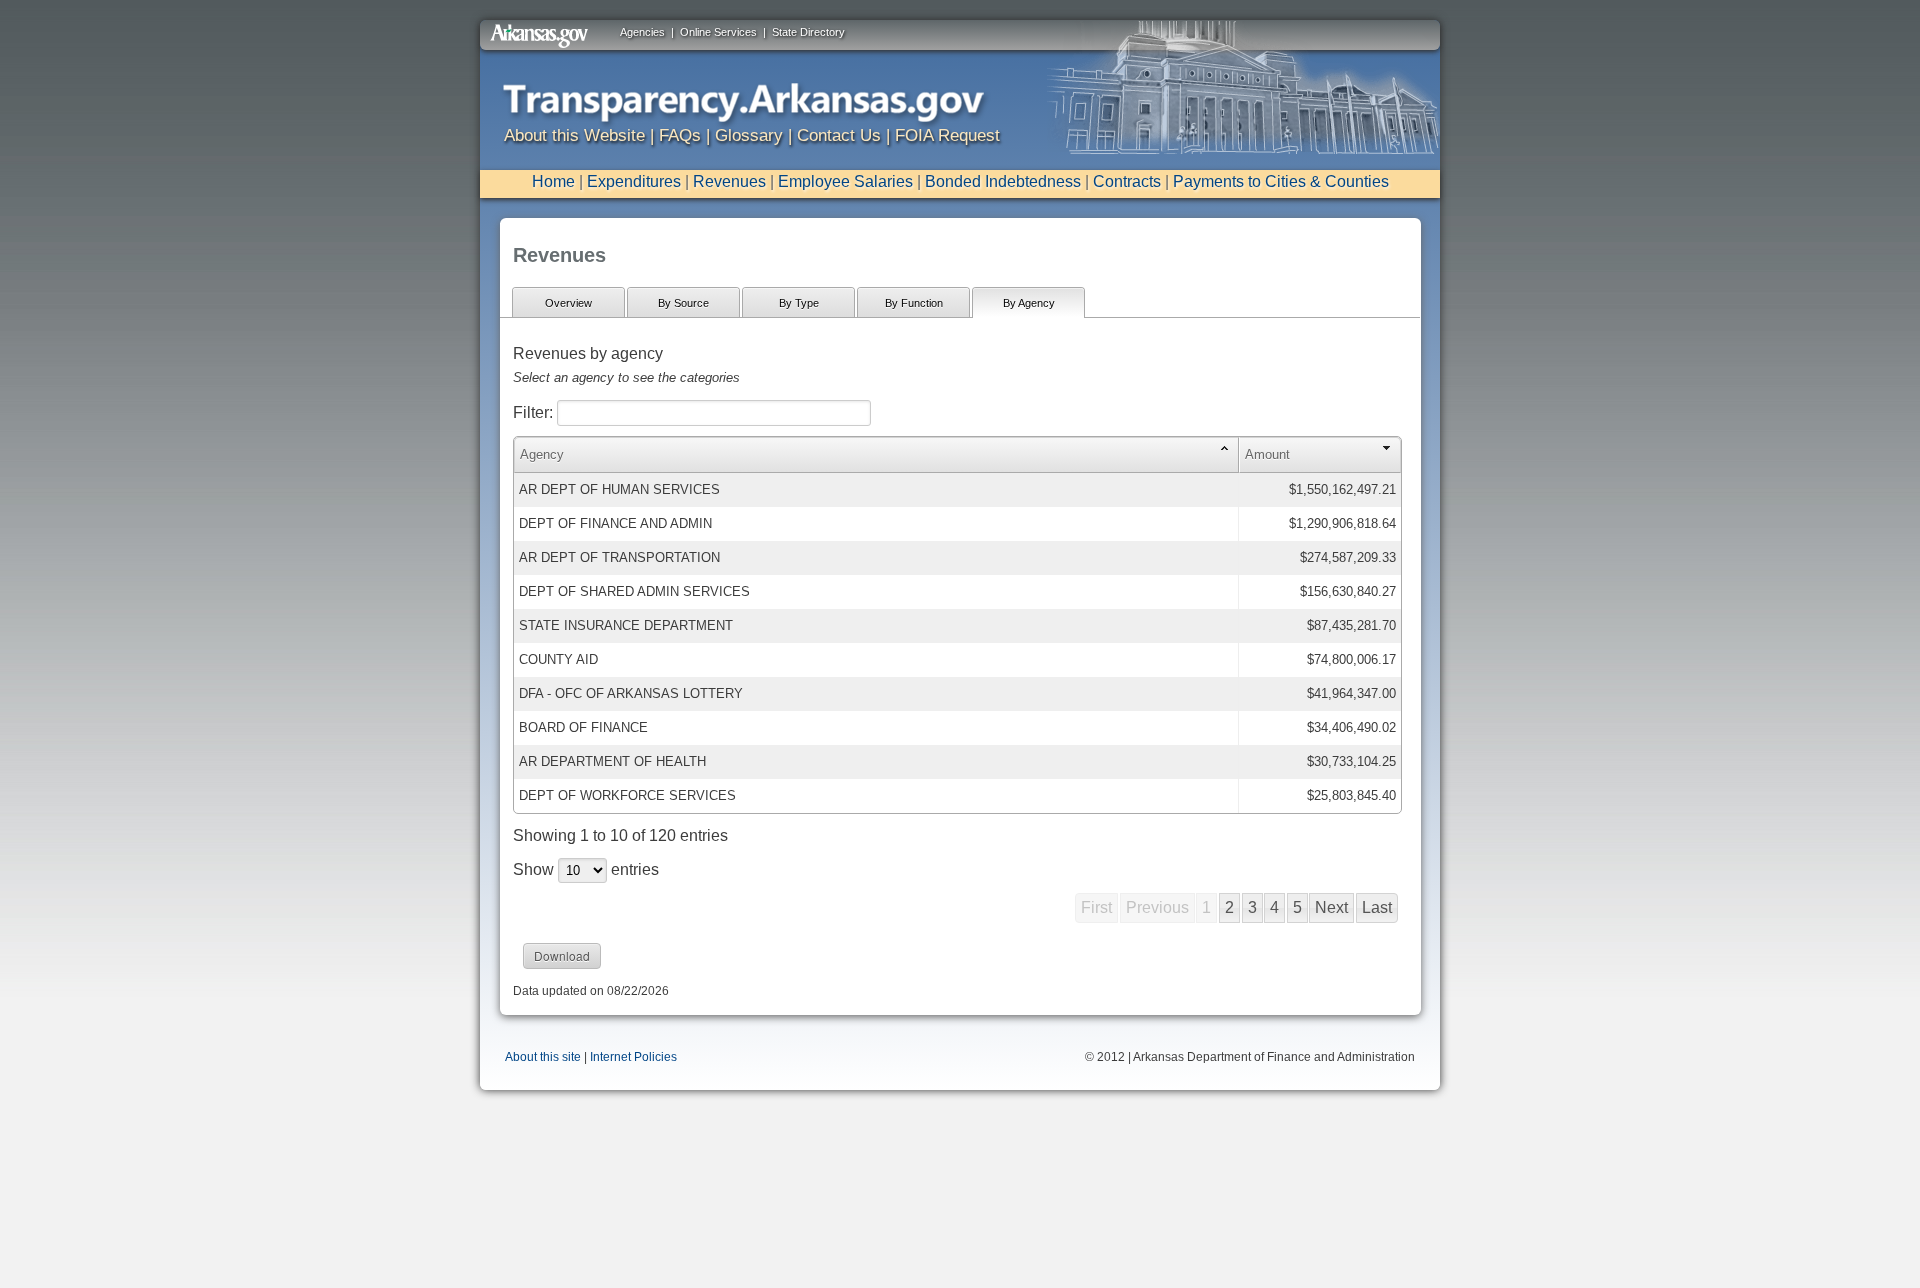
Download (562, 955)
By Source (683, 303)
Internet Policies (633, 1057)
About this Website (574, 135)
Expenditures (634, 181)
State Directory (808, 32)
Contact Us (839, 135)
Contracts (1127, 181)
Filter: (535, 412)
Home (553, 181)
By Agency (1029, 303)
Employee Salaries (845, 181)
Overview (568, 303)
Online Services (718, 32)
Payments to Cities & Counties (1281, 181)
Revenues (729, 181)
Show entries (586, 869)
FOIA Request (947, 135)
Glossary (749, 135)
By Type (799, 303)
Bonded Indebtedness (1003, 181)
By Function (914, 303)
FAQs (680, 135)
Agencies (642, 32)
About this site (543, 1057)
